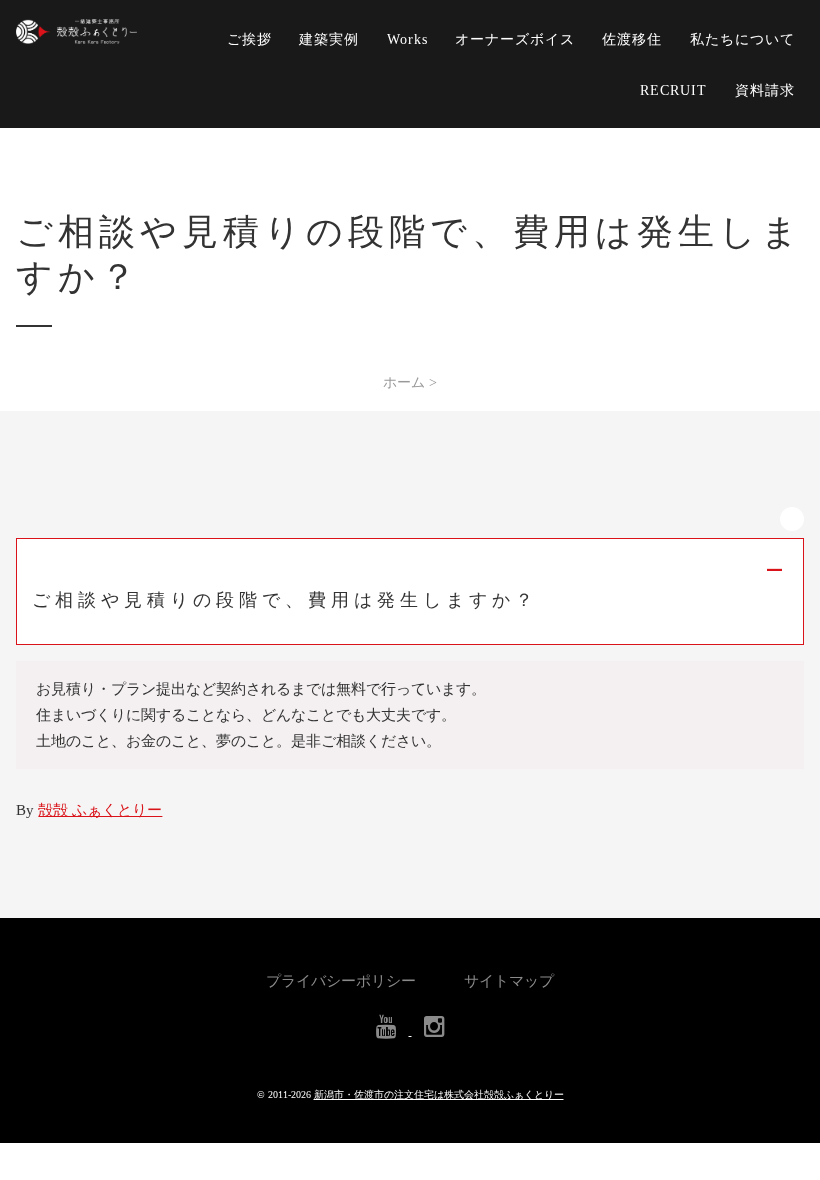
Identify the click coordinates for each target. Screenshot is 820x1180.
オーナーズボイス (515, 39)
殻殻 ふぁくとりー (100, 810)
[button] (409, 591)
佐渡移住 (632, 39)
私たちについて (742, 39)
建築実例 (329, 39)
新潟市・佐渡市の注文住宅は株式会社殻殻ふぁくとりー (439, 1094)
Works (407, 39)
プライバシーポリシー (341, 981)
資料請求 (765, 90)
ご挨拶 (249, 39)
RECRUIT (673, 90)
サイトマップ (509, 981)
